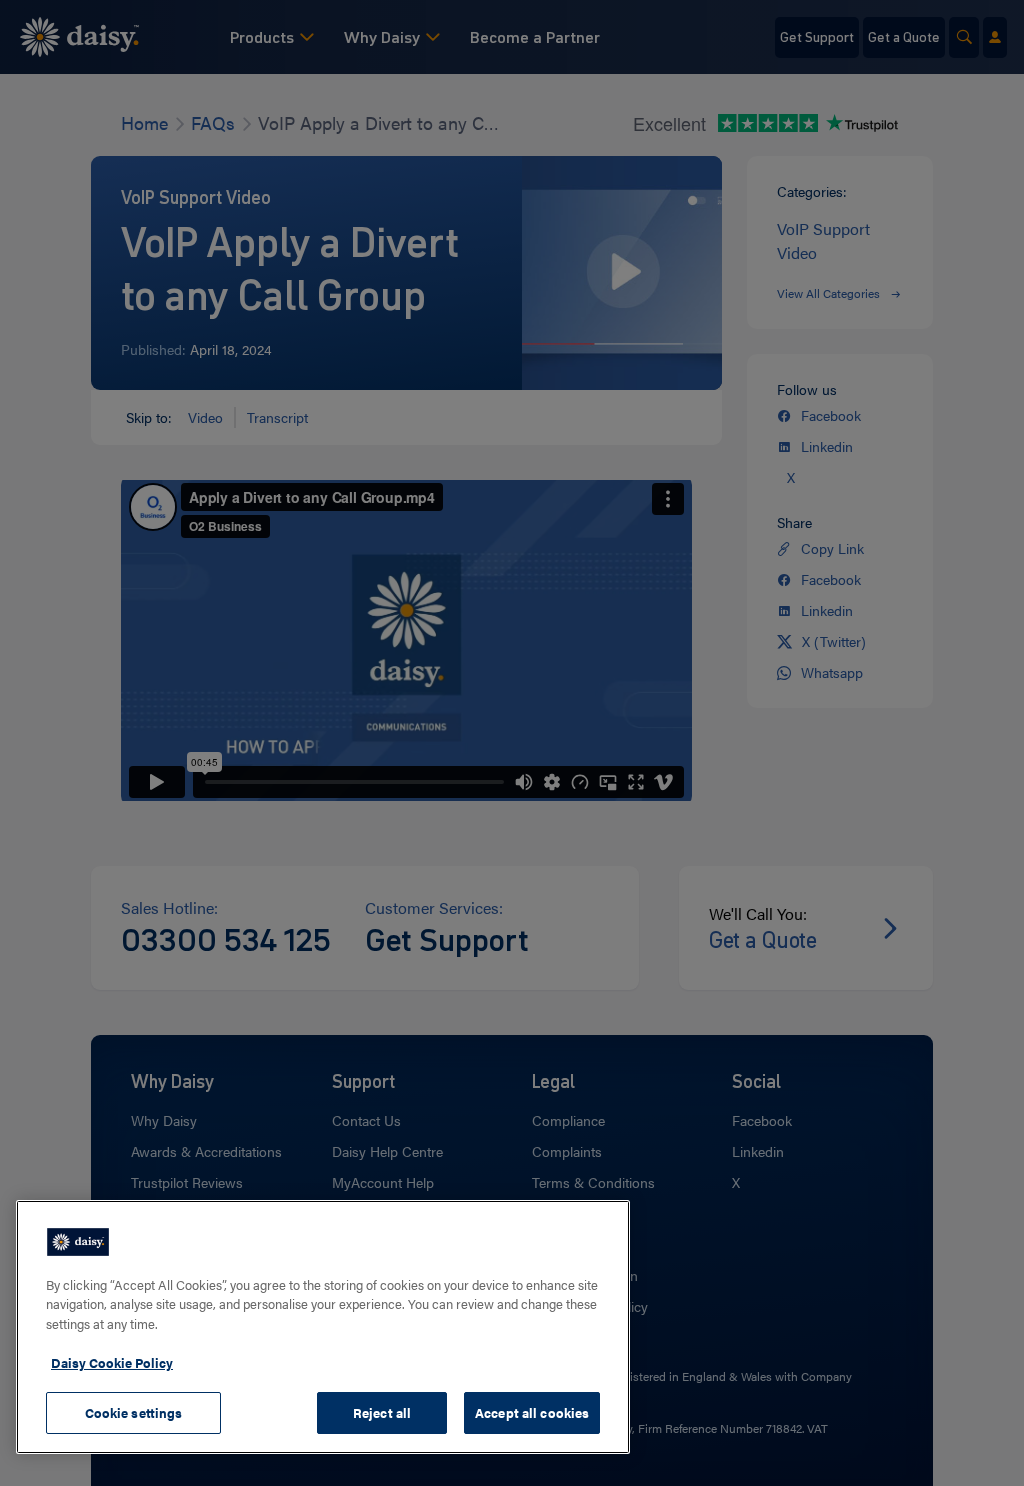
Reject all (382, 1412)
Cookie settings (134, 1412)
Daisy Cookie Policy (112, 1362)
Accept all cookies (532, 1412)
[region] (323, 1327)
